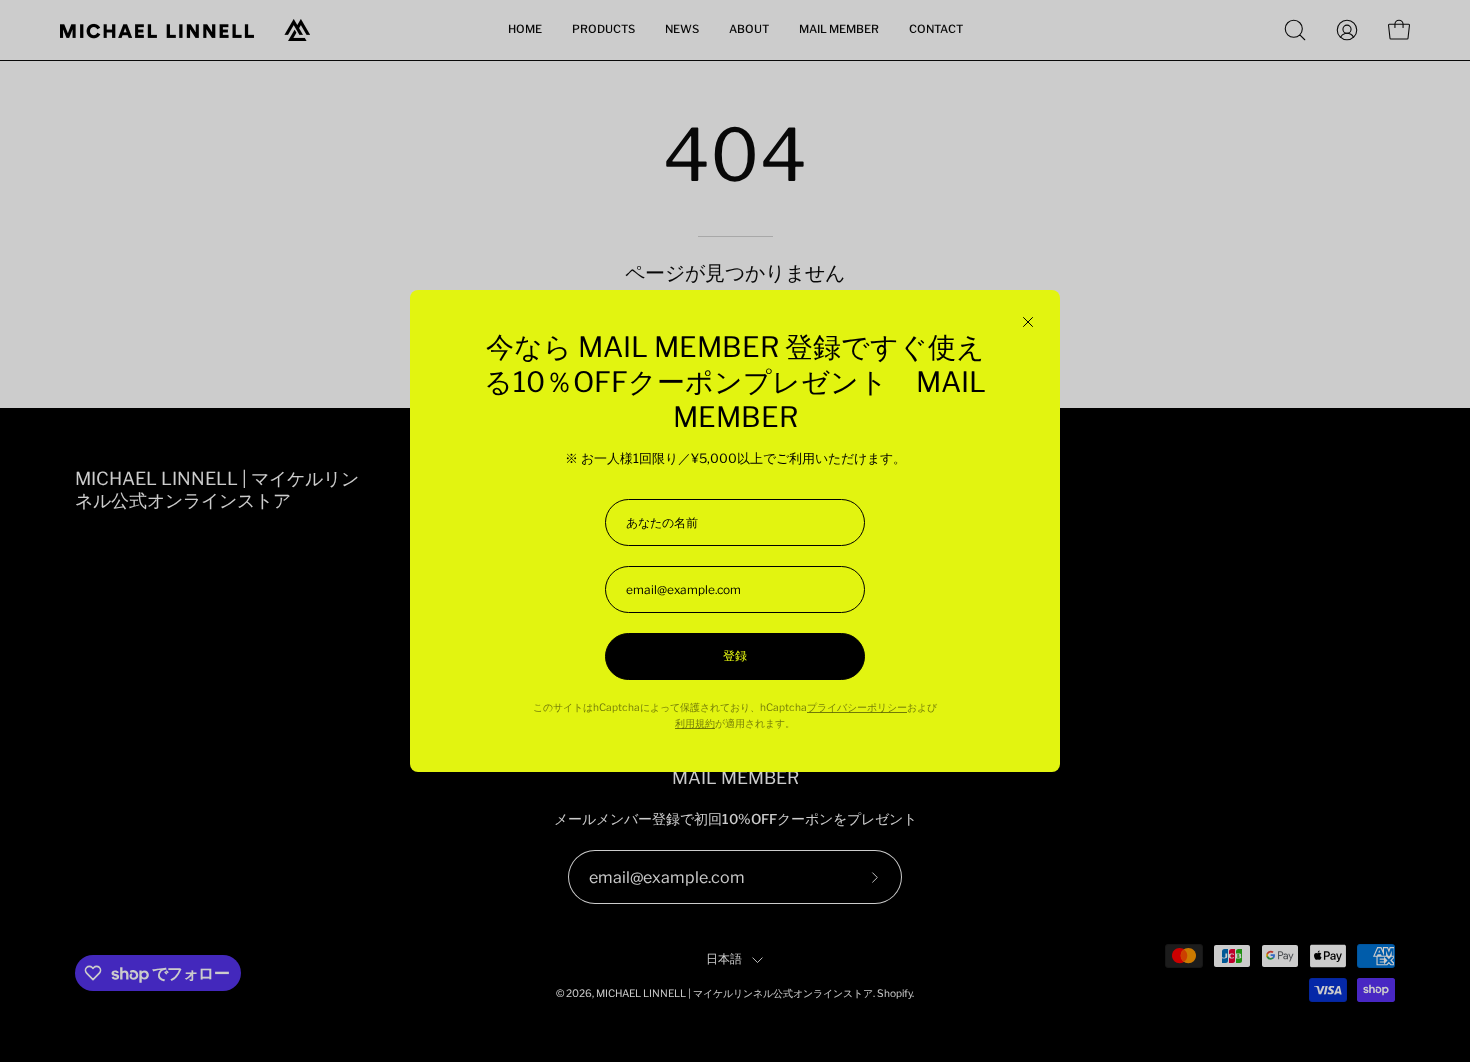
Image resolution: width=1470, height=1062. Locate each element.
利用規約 (695, 723)
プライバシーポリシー (857, 707)
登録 (735, 656)
